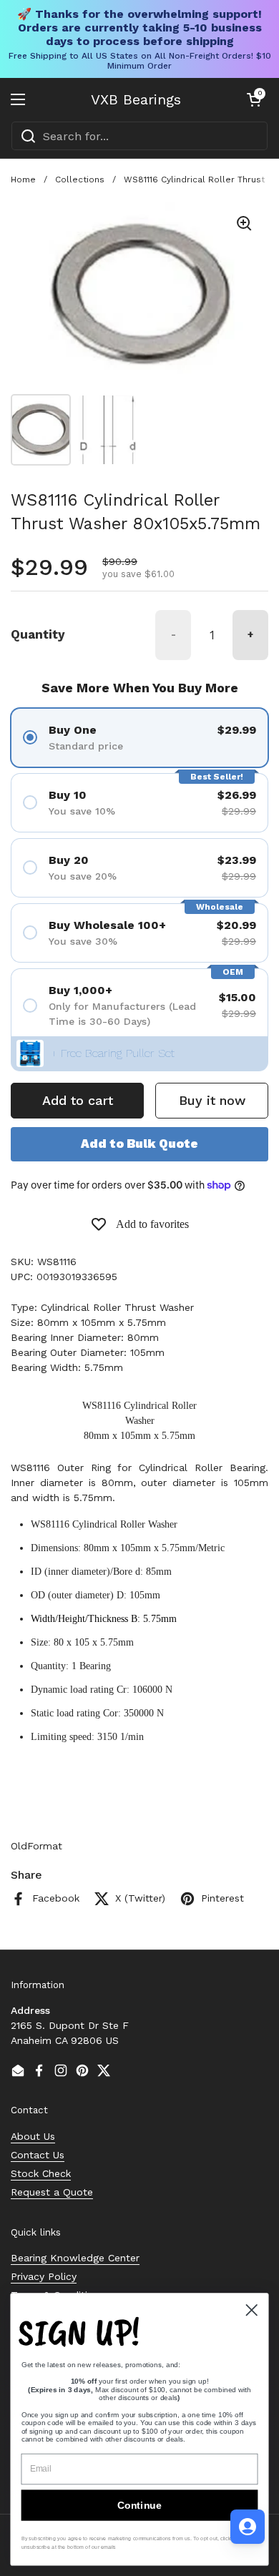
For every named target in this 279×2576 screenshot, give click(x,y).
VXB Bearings (136, 99)
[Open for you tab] (248, 2527)
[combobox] (139, 136)
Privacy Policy (44, 2276)
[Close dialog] (252, 2310)
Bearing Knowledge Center (75, 2258)
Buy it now (212, 1100)
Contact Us (38, 2155)
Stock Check (41, 2173)
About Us (33, 2136)
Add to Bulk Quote (139, 1144)
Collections (80, 180)
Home (23, 180)
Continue (139, 2505)
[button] (254, 99)
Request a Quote (52, 2192)
